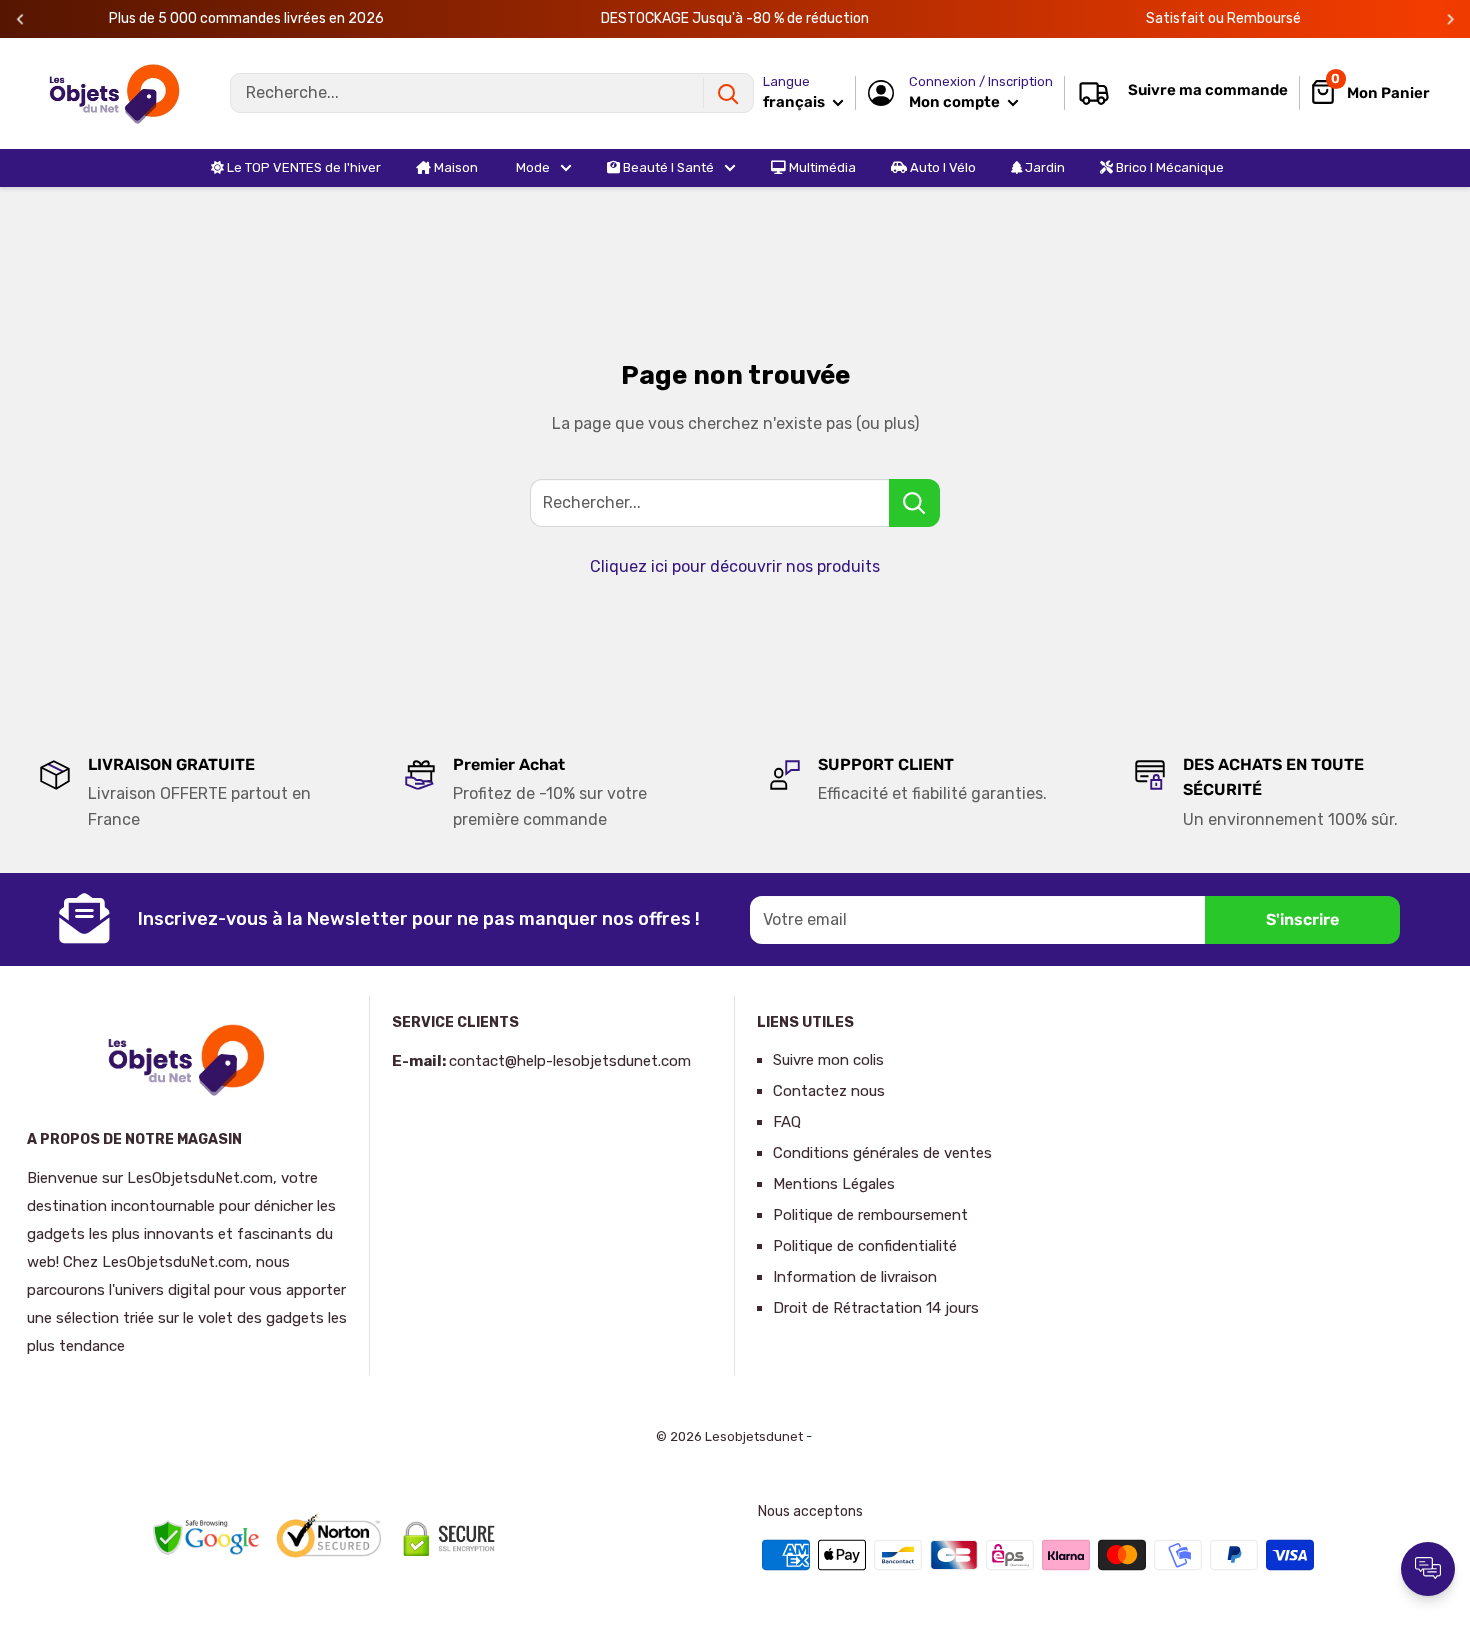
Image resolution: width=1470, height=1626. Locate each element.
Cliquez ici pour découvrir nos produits (735, 566)
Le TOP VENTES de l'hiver (302, 167)
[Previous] (20, 19)
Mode (531, 167)
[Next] (1450, 19)
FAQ (787, 1122)
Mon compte (956, 102)
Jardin (1043, 167)
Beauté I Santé (667, 167)
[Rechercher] (728, 93)
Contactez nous (829, 1091)
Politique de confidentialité (865, 1246)
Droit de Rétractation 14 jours (876, 1308)
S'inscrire (1302, 919)
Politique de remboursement (870, 1215)
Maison (454, 167)
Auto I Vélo (941, 167)
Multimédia (821, 167)
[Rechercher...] (914, 503)
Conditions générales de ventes (882, 1153)
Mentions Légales (834, 1184)
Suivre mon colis (828, 1060)
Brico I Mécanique (1168, 167)
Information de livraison (855, 1277)
